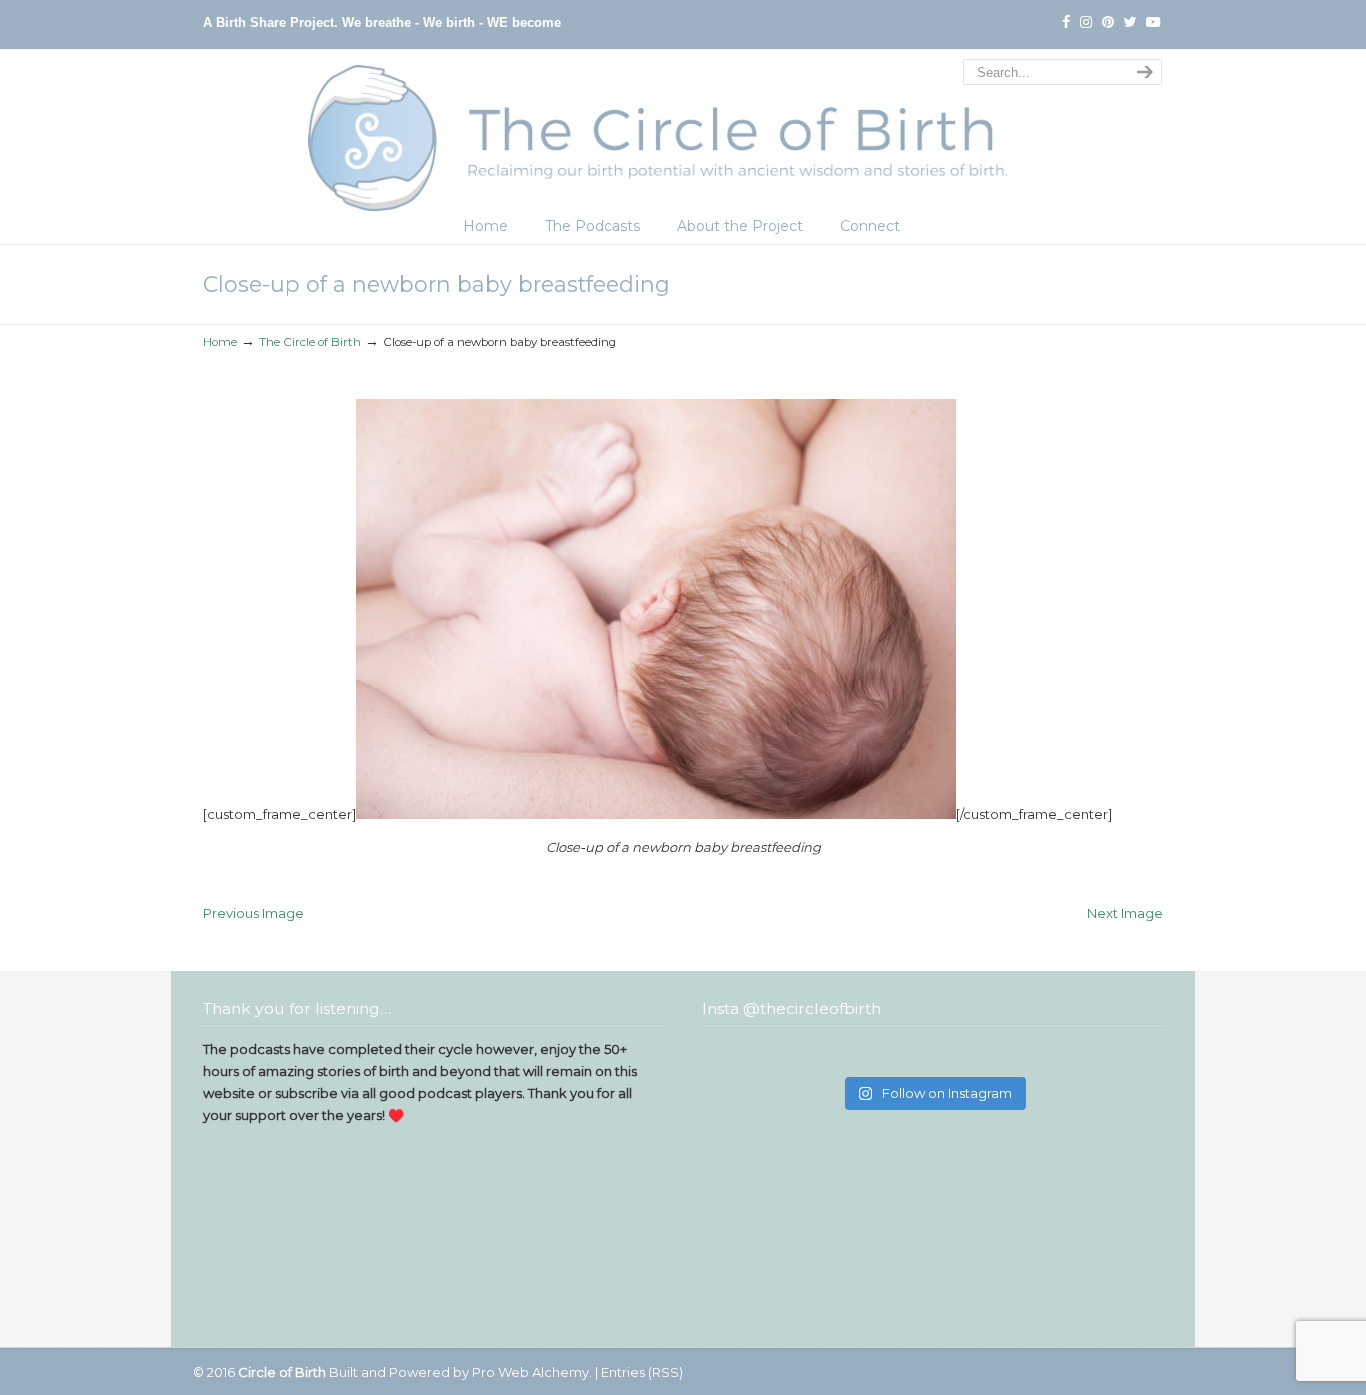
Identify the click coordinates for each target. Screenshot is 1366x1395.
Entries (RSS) (642, 1372)
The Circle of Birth (683, 133)
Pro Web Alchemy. (532, 1372)
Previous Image (253, 913)
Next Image (1125, 913)
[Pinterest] (1108, 22)
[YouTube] (1153, 22)
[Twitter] (1130, 22)
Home (220, 342)
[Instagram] (1086, 22)
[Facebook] (1066, 22)
